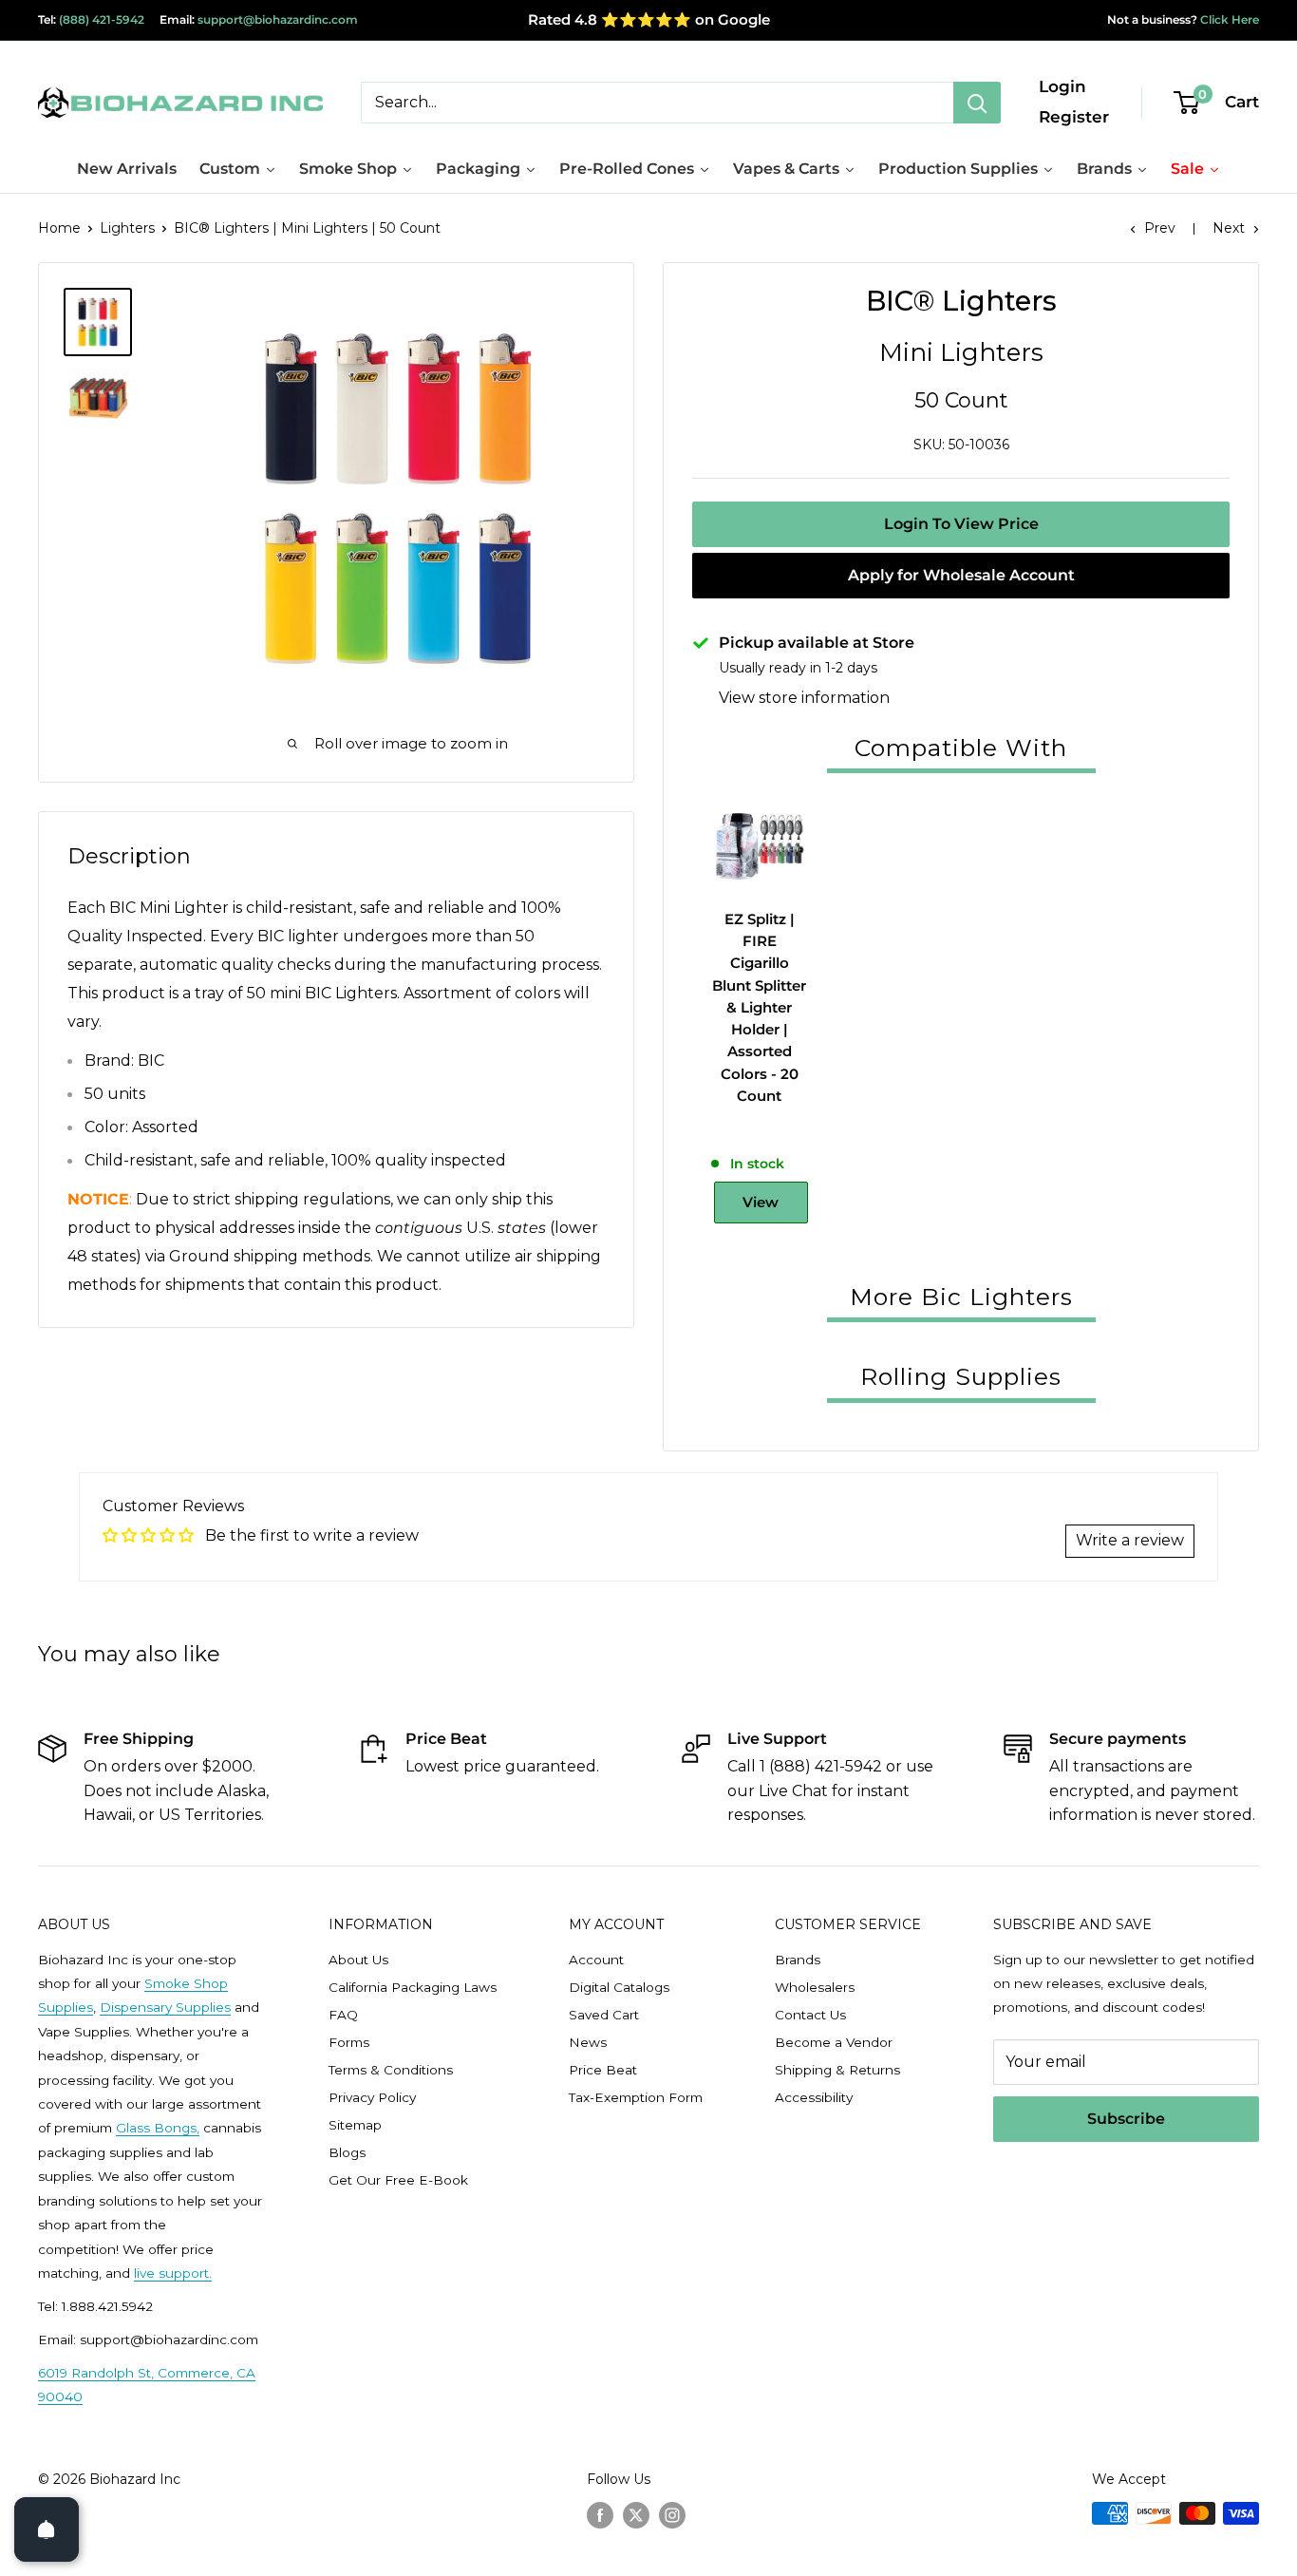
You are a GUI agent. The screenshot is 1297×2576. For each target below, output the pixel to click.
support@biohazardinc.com (278, 19)
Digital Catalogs (619, 1987)
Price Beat (603, 2070)
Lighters (127, 228)
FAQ (343, 2015)
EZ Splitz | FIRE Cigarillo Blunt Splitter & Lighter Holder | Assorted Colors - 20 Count (759, 1007)
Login (1062, 86)
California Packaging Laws (413, 1987)
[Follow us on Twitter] (636, 2515)
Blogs (347, 2152)
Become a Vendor (834, 2042)
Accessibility (814, 2097)
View (761, 1202)
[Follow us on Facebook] (600, 2515)
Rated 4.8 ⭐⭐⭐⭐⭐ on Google (649, 19)
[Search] (977, 103)
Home (59, 228)
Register (1074, 117)
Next (1229, 228)
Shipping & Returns (837, 2070)
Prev (1160, 228)
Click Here (1228, 19)
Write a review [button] (1130, 1540)
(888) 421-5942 (102, 19)
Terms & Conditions (391, 2070)
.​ (210, 2273)
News (588, 2042)
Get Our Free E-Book (398, 2180)
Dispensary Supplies (165, 2007)
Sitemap (355, 2125)
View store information (804, 698)
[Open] (47, 2529)
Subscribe (1126, 2119)
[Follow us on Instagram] (672, 2515)
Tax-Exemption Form (636, 2097)
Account (596, 1960)
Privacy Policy (372, 2097)
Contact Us (810, 2015)
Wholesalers (815, 1987)
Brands (798, 1960)
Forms (349, 2042)
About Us (358, 1960)
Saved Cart (604, 2015)
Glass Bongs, (158, 2128)
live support (171, 2273)
